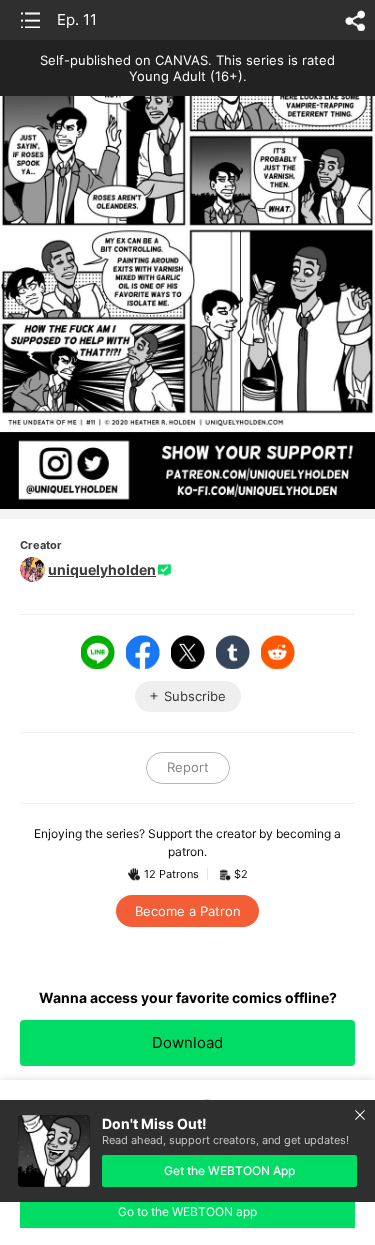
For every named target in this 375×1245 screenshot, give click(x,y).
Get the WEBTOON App (229, 1170)
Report (188, 767)
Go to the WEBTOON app (187, 1211)
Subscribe (195, 696)
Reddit (278, 652)
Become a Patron (188, 911)
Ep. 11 (77, 19)
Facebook (143, 652)
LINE (98, 652)
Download (187, 1042)
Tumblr (233, 652)
